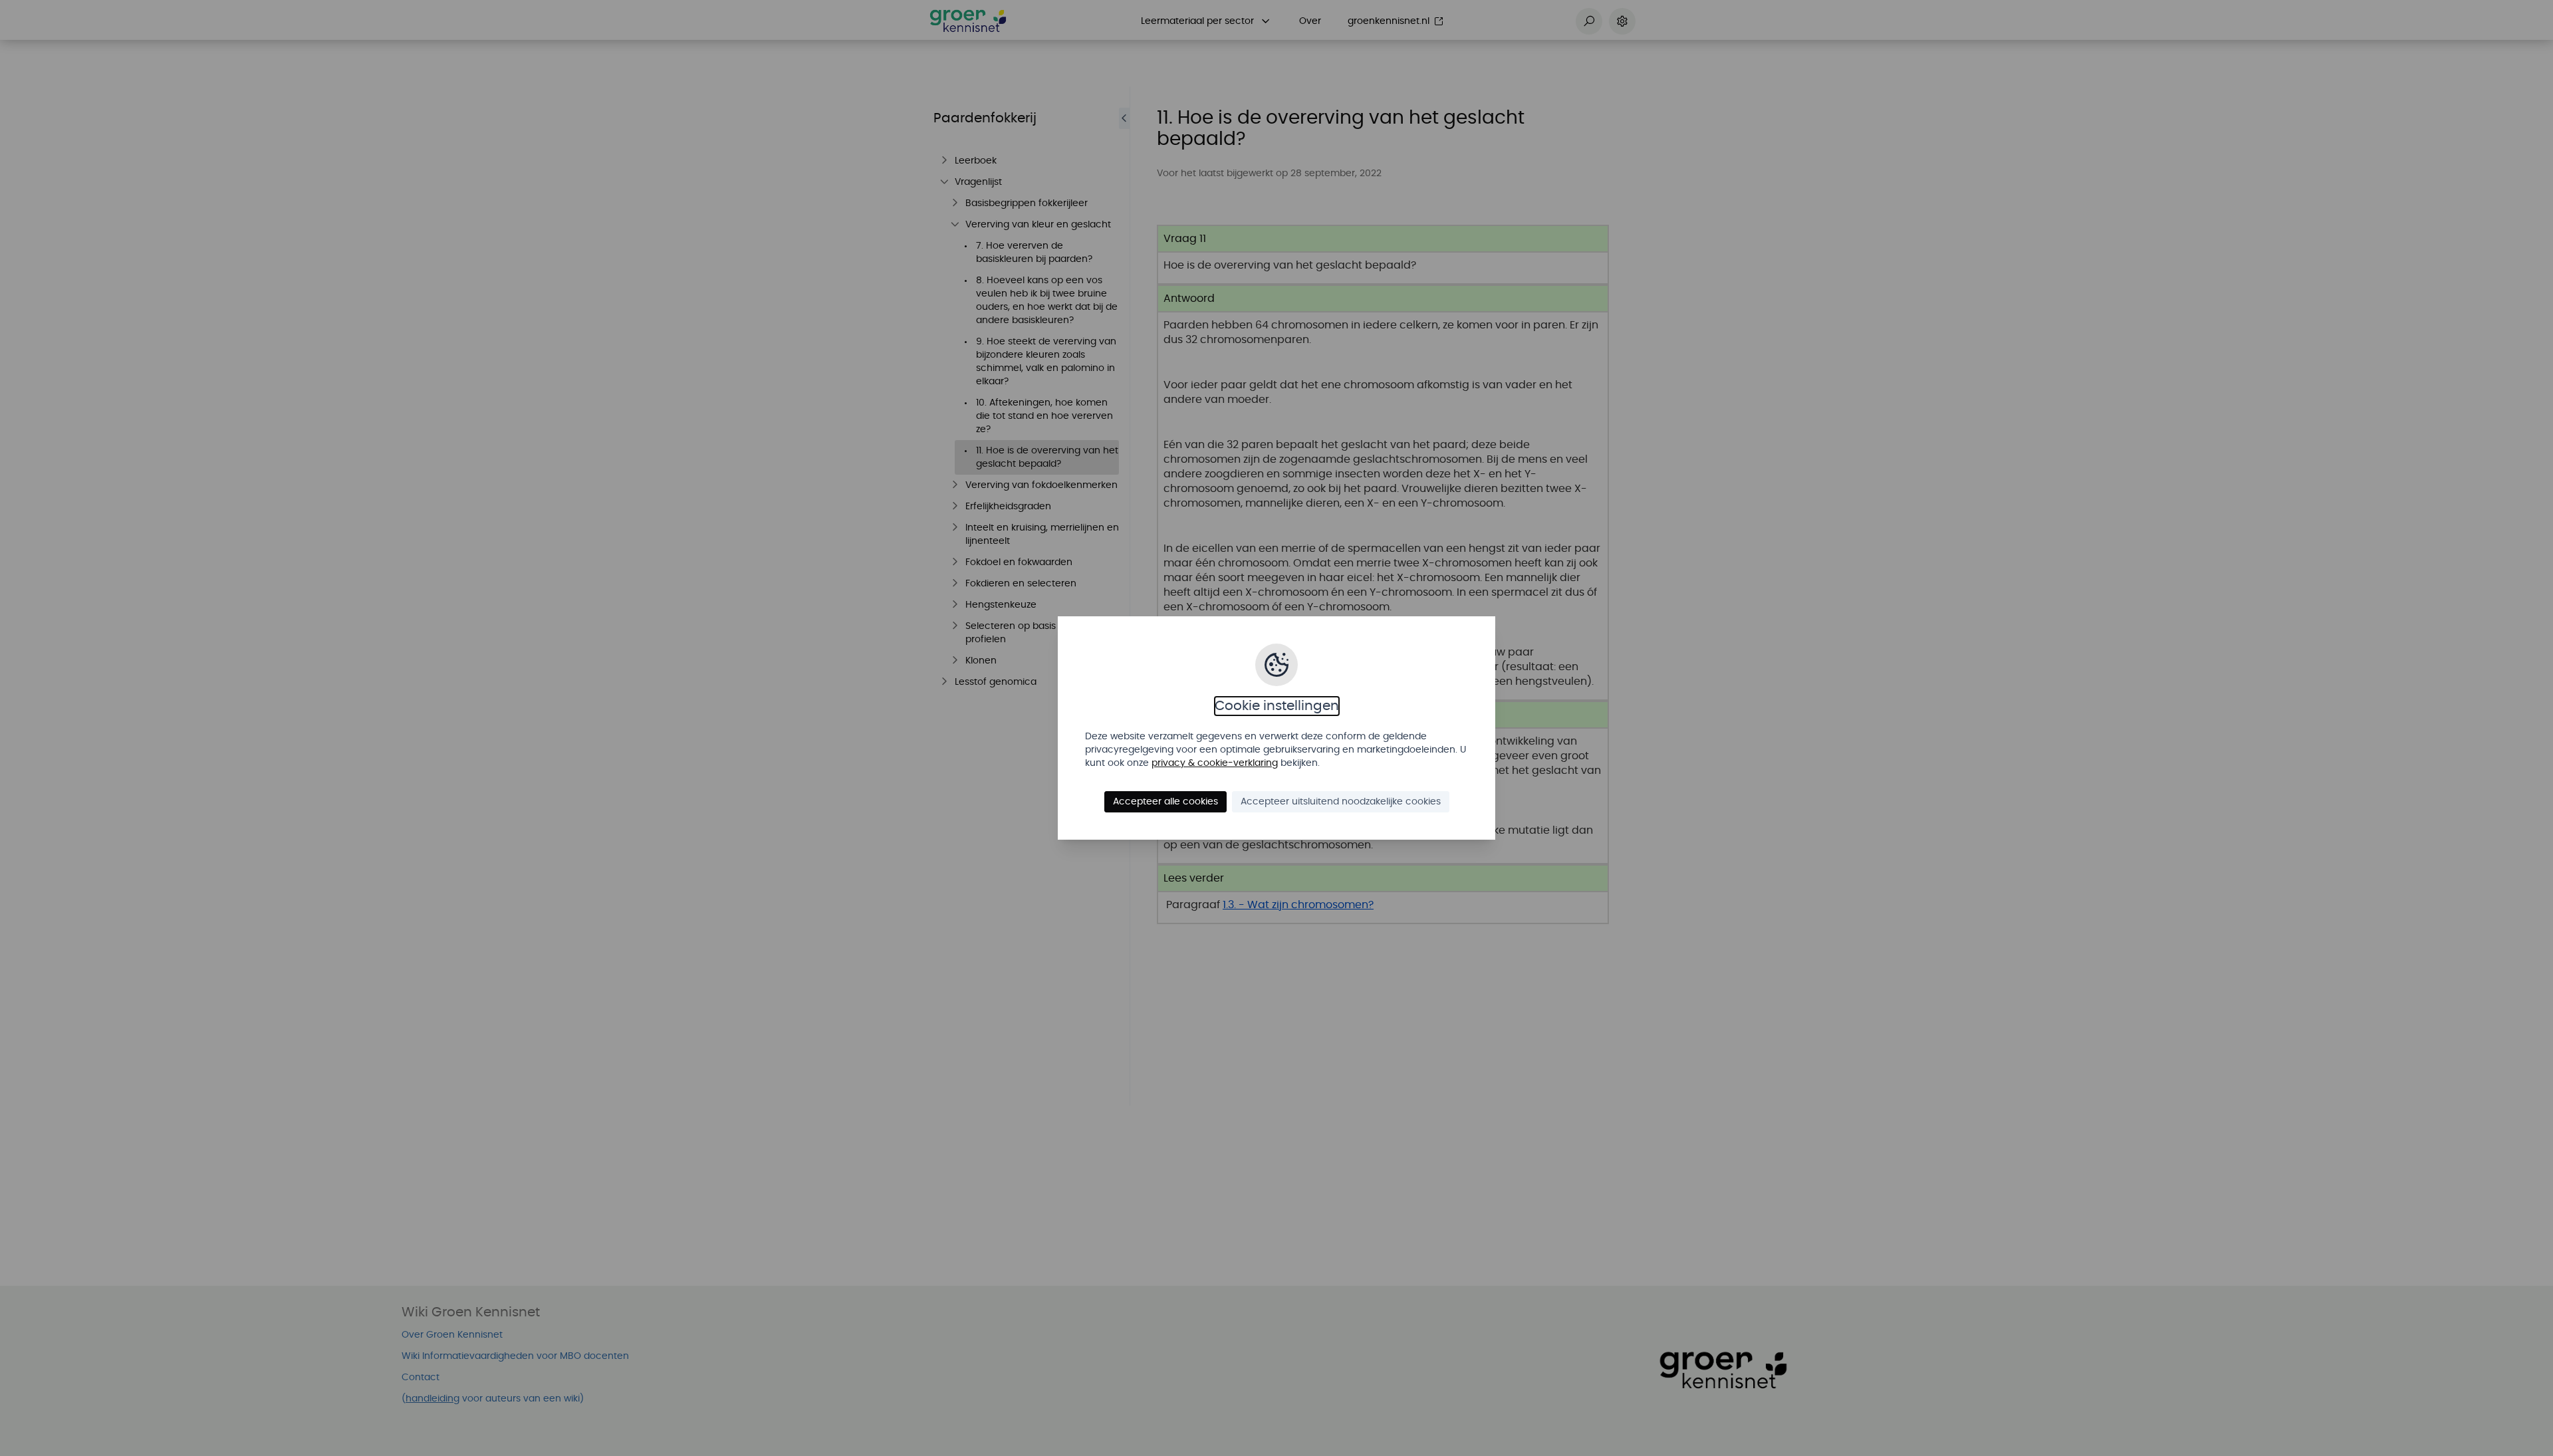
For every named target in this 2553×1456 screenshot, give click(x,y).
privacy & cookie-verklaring (1215, 763)
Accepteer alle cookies (1165, 802)
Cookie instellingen (1277, 706)
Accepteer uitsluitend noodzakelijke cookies (1341, 802)
